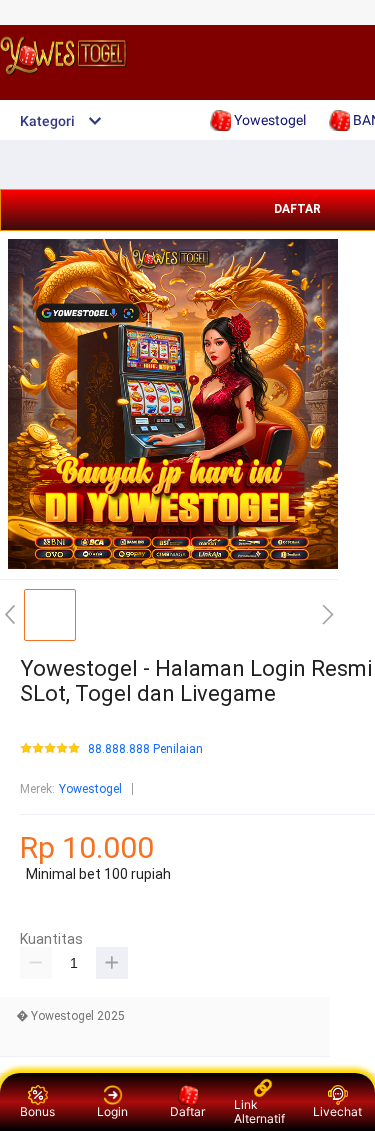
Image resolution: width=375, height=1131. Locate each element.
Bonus (37, 1111)
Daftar (187, 1111)
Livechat (337, 1111)
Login (112, 1111)
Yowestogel (90, 789)
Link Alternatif (259, 1111)
